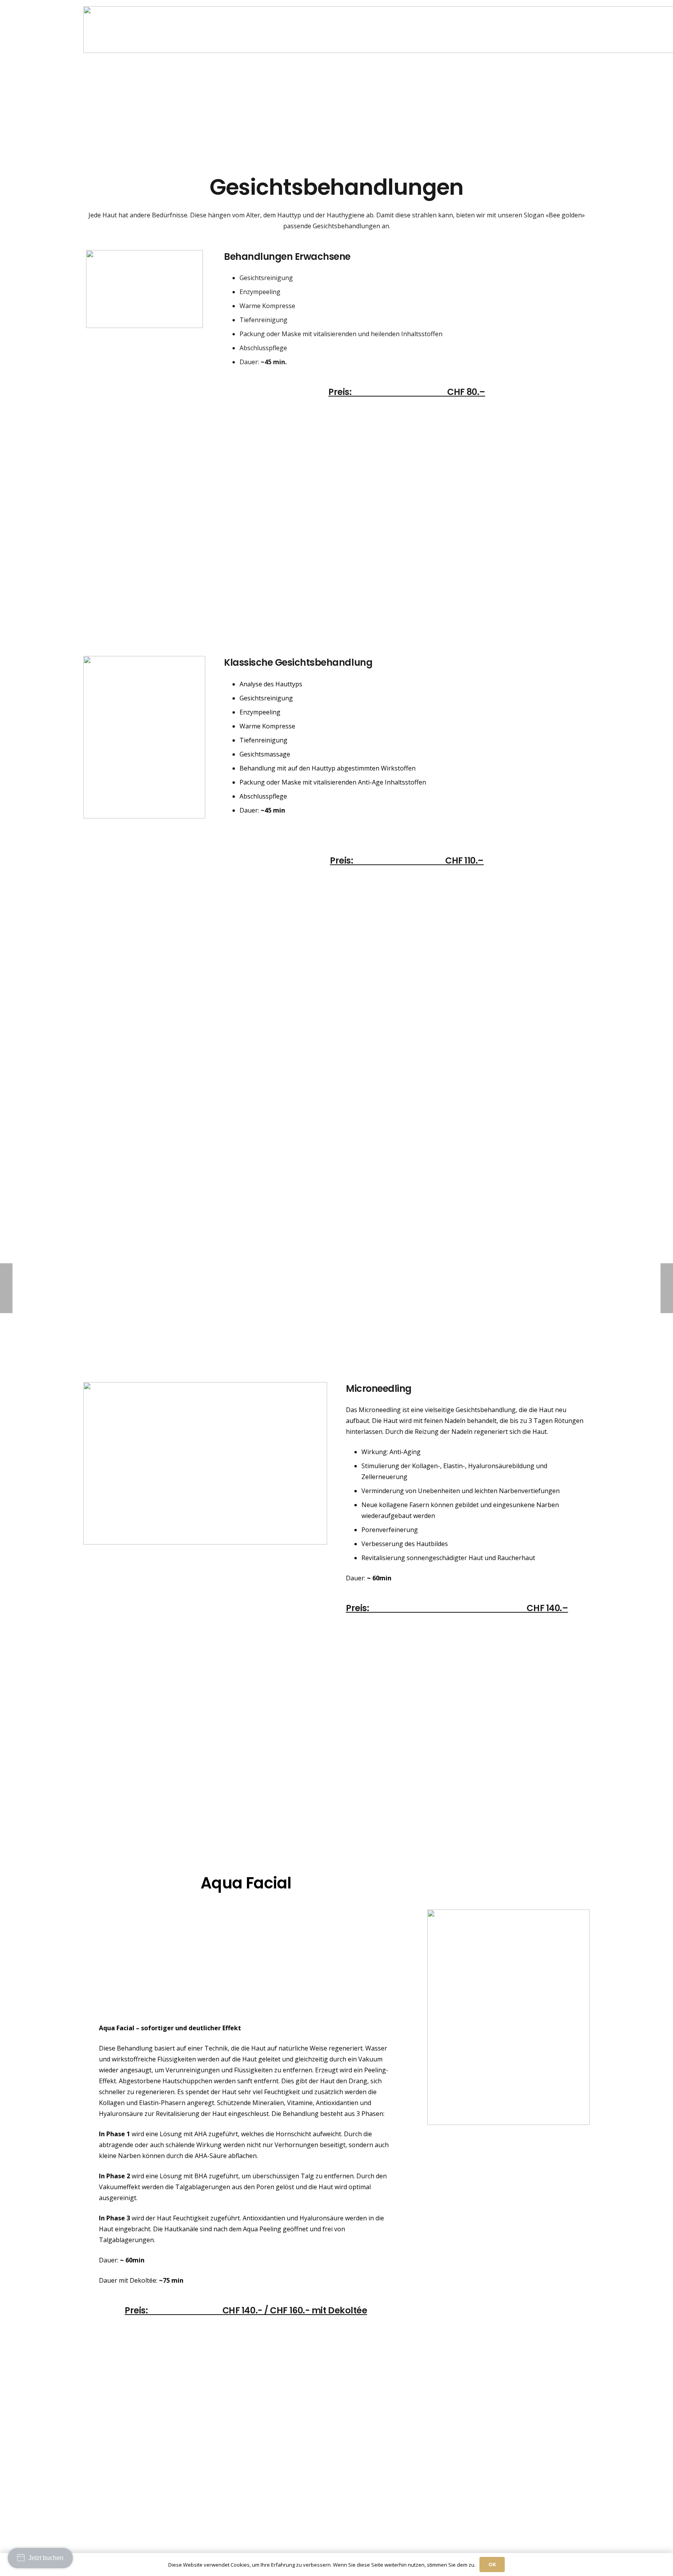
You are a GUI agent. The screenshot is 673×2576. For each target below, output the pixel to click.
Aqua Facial (246, 1883)
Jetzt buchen (46, 2558)
